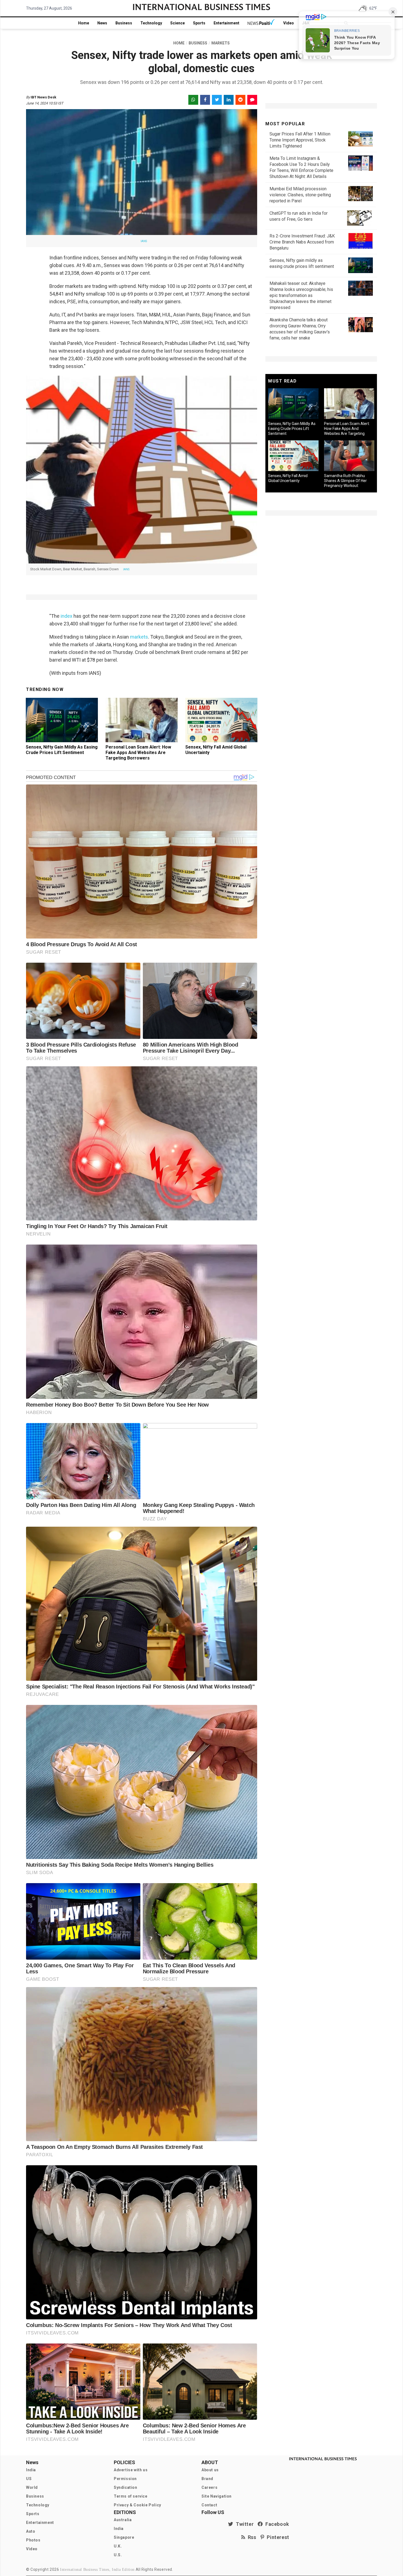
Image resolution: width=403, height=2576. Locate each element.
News (102, 23)
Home (84, 23)
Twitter (243, 2524)
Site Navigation (217, 2496)
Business (124, 23)
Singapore (124, 2537)
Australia (123, 2520)
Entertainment (226, 23)
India (31, 2470)
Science (178, 23)
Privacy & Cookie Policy (137, 2505)
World (32, 2487)
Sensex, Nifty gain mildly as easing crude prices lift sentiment (62, 750)
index (66, 616)
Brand (207, 2479)
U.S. (118, 2555)
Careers (209, 2487)
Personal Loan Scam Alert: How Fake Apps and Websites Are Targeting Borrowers (138, 753)
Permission (125, 2479)
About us (210, 2470)
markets (139, 637)
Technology (151, 23)
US (29, 2479)
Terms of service (131, 2496)
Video (289, 23)
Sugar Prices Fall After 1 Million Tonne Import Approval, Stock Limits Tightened (300, 140)
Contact (209, 2505)
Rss (251, 2537)
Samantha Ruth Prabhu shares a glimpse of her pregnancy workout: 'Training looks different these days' (345, 486)
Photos (33, 2540)
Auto (31, 2531)
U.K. (118, 2546)
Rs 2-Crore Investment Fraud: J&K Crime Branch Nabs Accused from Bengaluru (302, 242)
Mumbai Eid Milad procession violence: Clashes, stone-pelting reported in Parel (300, 195)
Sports (199, 23)
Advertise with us (131, 2470)
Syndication (126, 2487)
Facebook (276, 2524)
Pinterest (277, 2537)
